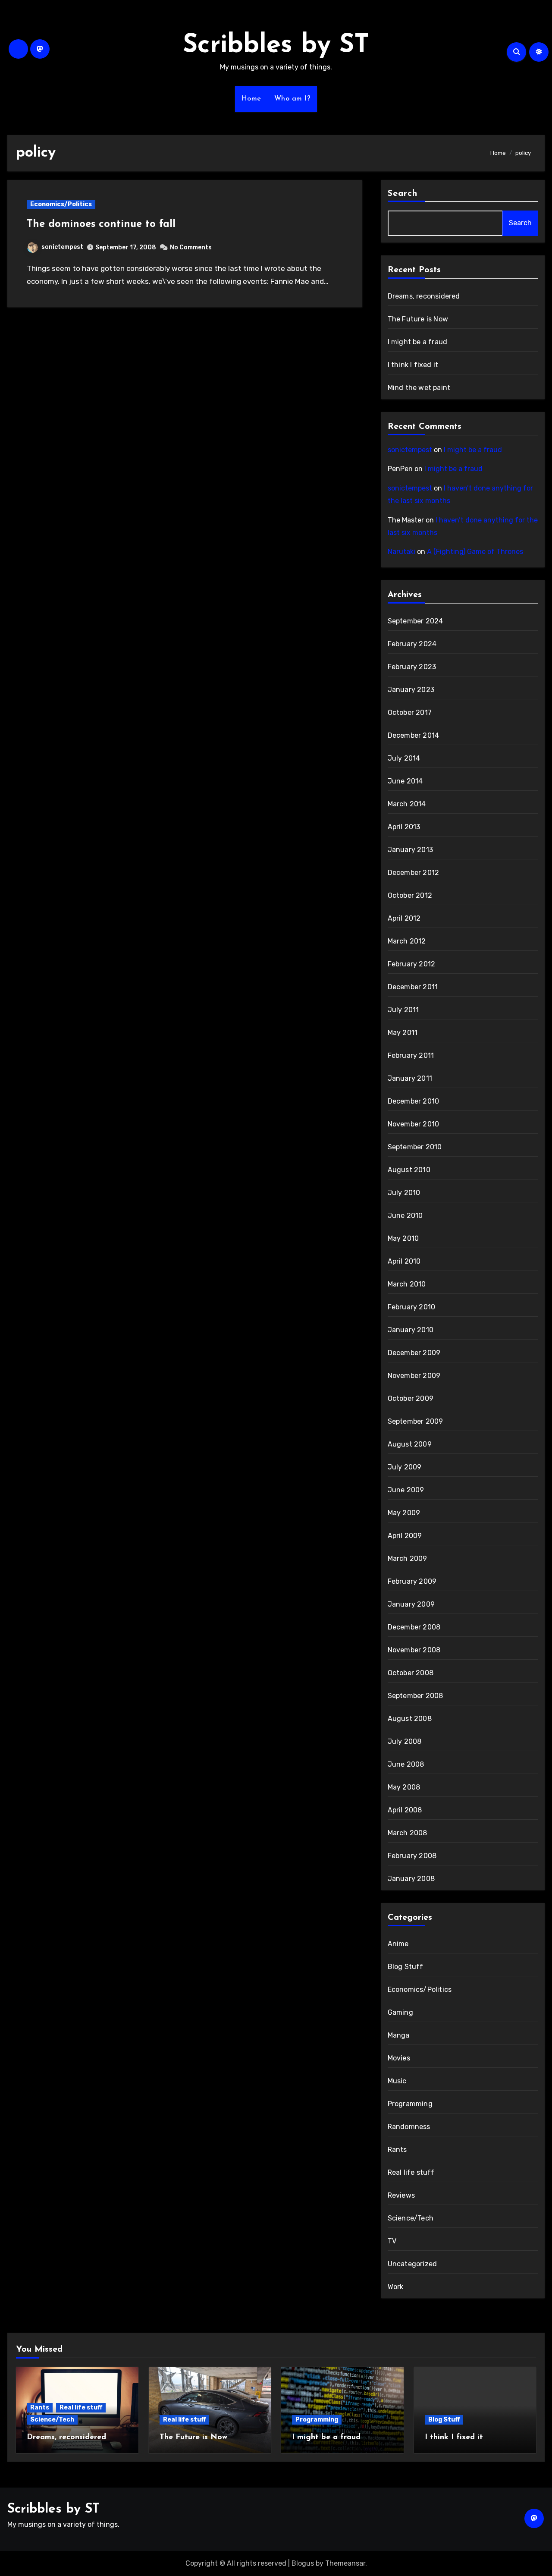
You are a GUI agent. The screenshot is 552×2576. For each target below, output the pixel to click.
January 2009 (411, 1604)
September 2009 (416, 1421)
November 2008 (414, 1650)
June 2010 (405, 1216)
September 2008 (416, 1696)
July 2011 (403, 1010)
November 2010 (414, 1124)
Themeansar (345, 2563)
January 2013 (410, 850)
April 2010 (404, 1261)
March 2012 (407, 941)
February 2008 (412, 1856)
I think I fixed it (413, 365)
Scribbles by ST (276, 46)
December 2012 (414, 873)
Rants (397, 2150)
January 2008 (411, 1879)
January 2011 (410, 1078)
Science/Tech (411, 2218)
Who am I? (293, 99)
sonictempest (62, 247)
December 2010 (414, 1101)
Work (396, 2287)
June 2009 (406, 1490)
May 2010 (403, 1238)
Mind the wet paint (419, 388)
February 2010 (412, 1307)
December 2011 (413, 987)
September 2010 (415, 1147)
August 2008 (410, 1719)
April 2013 (404, 827)
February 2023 (412, 667)
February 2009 (412, 1581)
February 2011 (411, 1055)
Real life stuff (411, 2172)
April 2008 (405, 1810)
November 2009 (414, 1376)
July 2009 (405, 1467)
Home (251, 99)
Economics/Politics (61, 204)
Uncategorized (412, 2264)
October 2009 (411, 1398)
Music (397, 2081)
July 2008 (405, 1741)
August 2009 (410, 1444)
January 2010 (411, 1330)
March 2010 (407, 1284)
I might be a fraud (418, 342)
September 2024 (416, 621)
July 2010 (404, 1193)
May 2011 (403, 1033)
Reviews (401, 2195)
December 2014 (414, 735)
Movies (399, 2058)
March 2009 (408, 1558)
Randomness (409, 2127)
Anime (398, 1944)
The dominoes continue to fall (101, 224)
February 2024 (412, 644)
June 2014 (405, 781)
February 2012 (412, 964)
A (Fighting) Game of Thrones (475, 552)
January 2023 (411, 690)
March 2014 (407, 804)
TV (392, 2241)
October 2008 (411, 1673)
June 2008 (406, 1764)
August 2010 (409, 1170)
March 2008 (408, 1833)
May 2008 (404, 1787)
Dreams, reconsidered (424, 296)
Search (403, 194)
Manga (399, 2035)
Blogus (303, 2563)
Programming (410, 2104)
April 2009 (405, 1536)
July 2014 (404, 758)
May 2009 (404, 1513)
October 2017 (410, 712)
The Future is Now (418, 319)
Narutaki (401, 552)
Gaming (400, 2012)
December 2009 (414, 1353)
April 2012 (404, 918)
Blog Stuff (406, 1967)
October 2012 (410, 895)
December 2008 (414, 1627)
